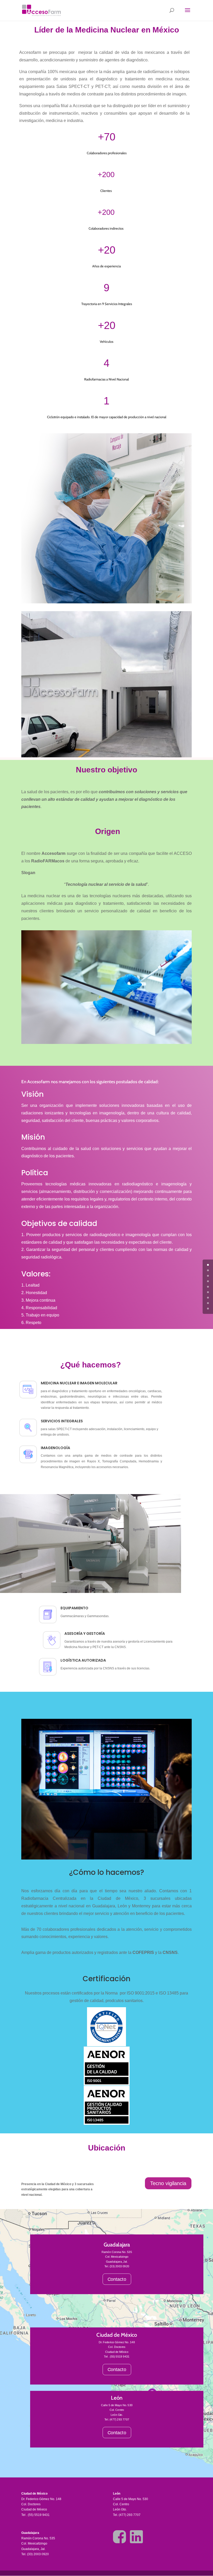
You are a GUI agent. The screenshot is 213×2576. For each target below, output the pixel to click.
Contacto (117, 2279)
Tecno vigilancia (168, 2183)
